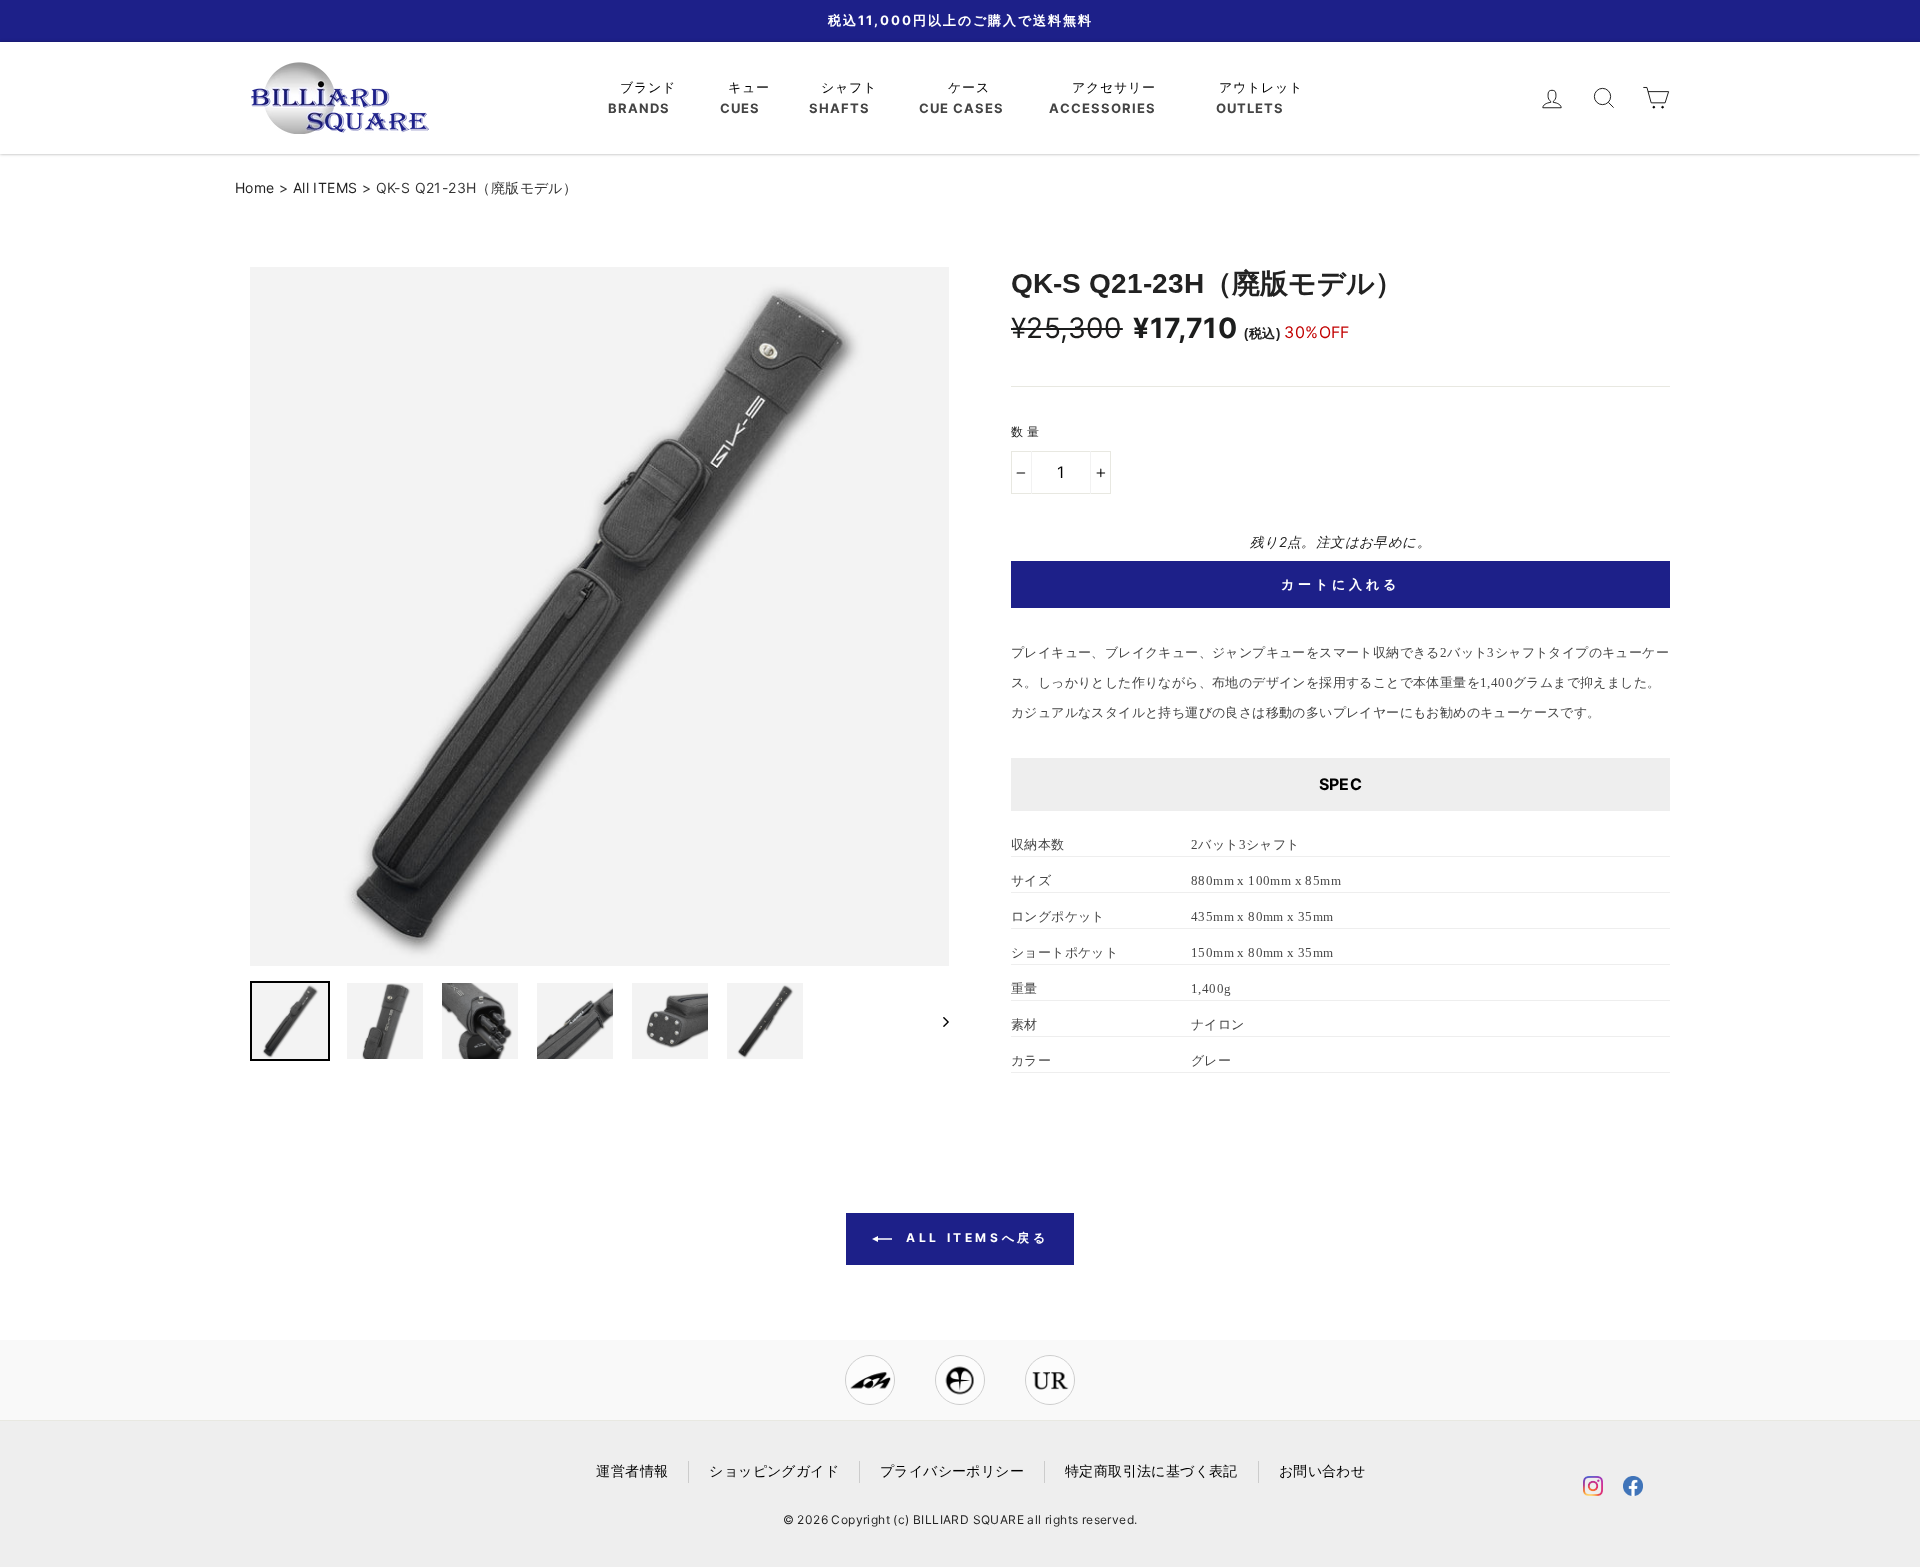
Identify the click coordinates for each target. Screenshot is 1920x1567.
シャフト (851, 87)
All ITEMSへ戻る (974, 1237)
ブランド (650, 87)
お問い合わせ (1322, 1471)
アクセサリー (1116, 87)
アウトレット (1263, 87)
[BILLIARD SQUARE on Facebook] (1633, 1489)
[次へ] (936, 1021)
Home (255, 187)
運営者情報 (632, 1471)
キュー (751, 87)
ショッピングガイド (774, 1471)
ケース (971, 87)
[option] (599, 616)
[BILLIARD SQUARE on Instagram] (1593, 1489)
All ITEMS (325, 187)
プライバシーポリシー (952, 1471)
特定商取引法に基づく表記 (1151, 1471)
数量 (1026, 431)
